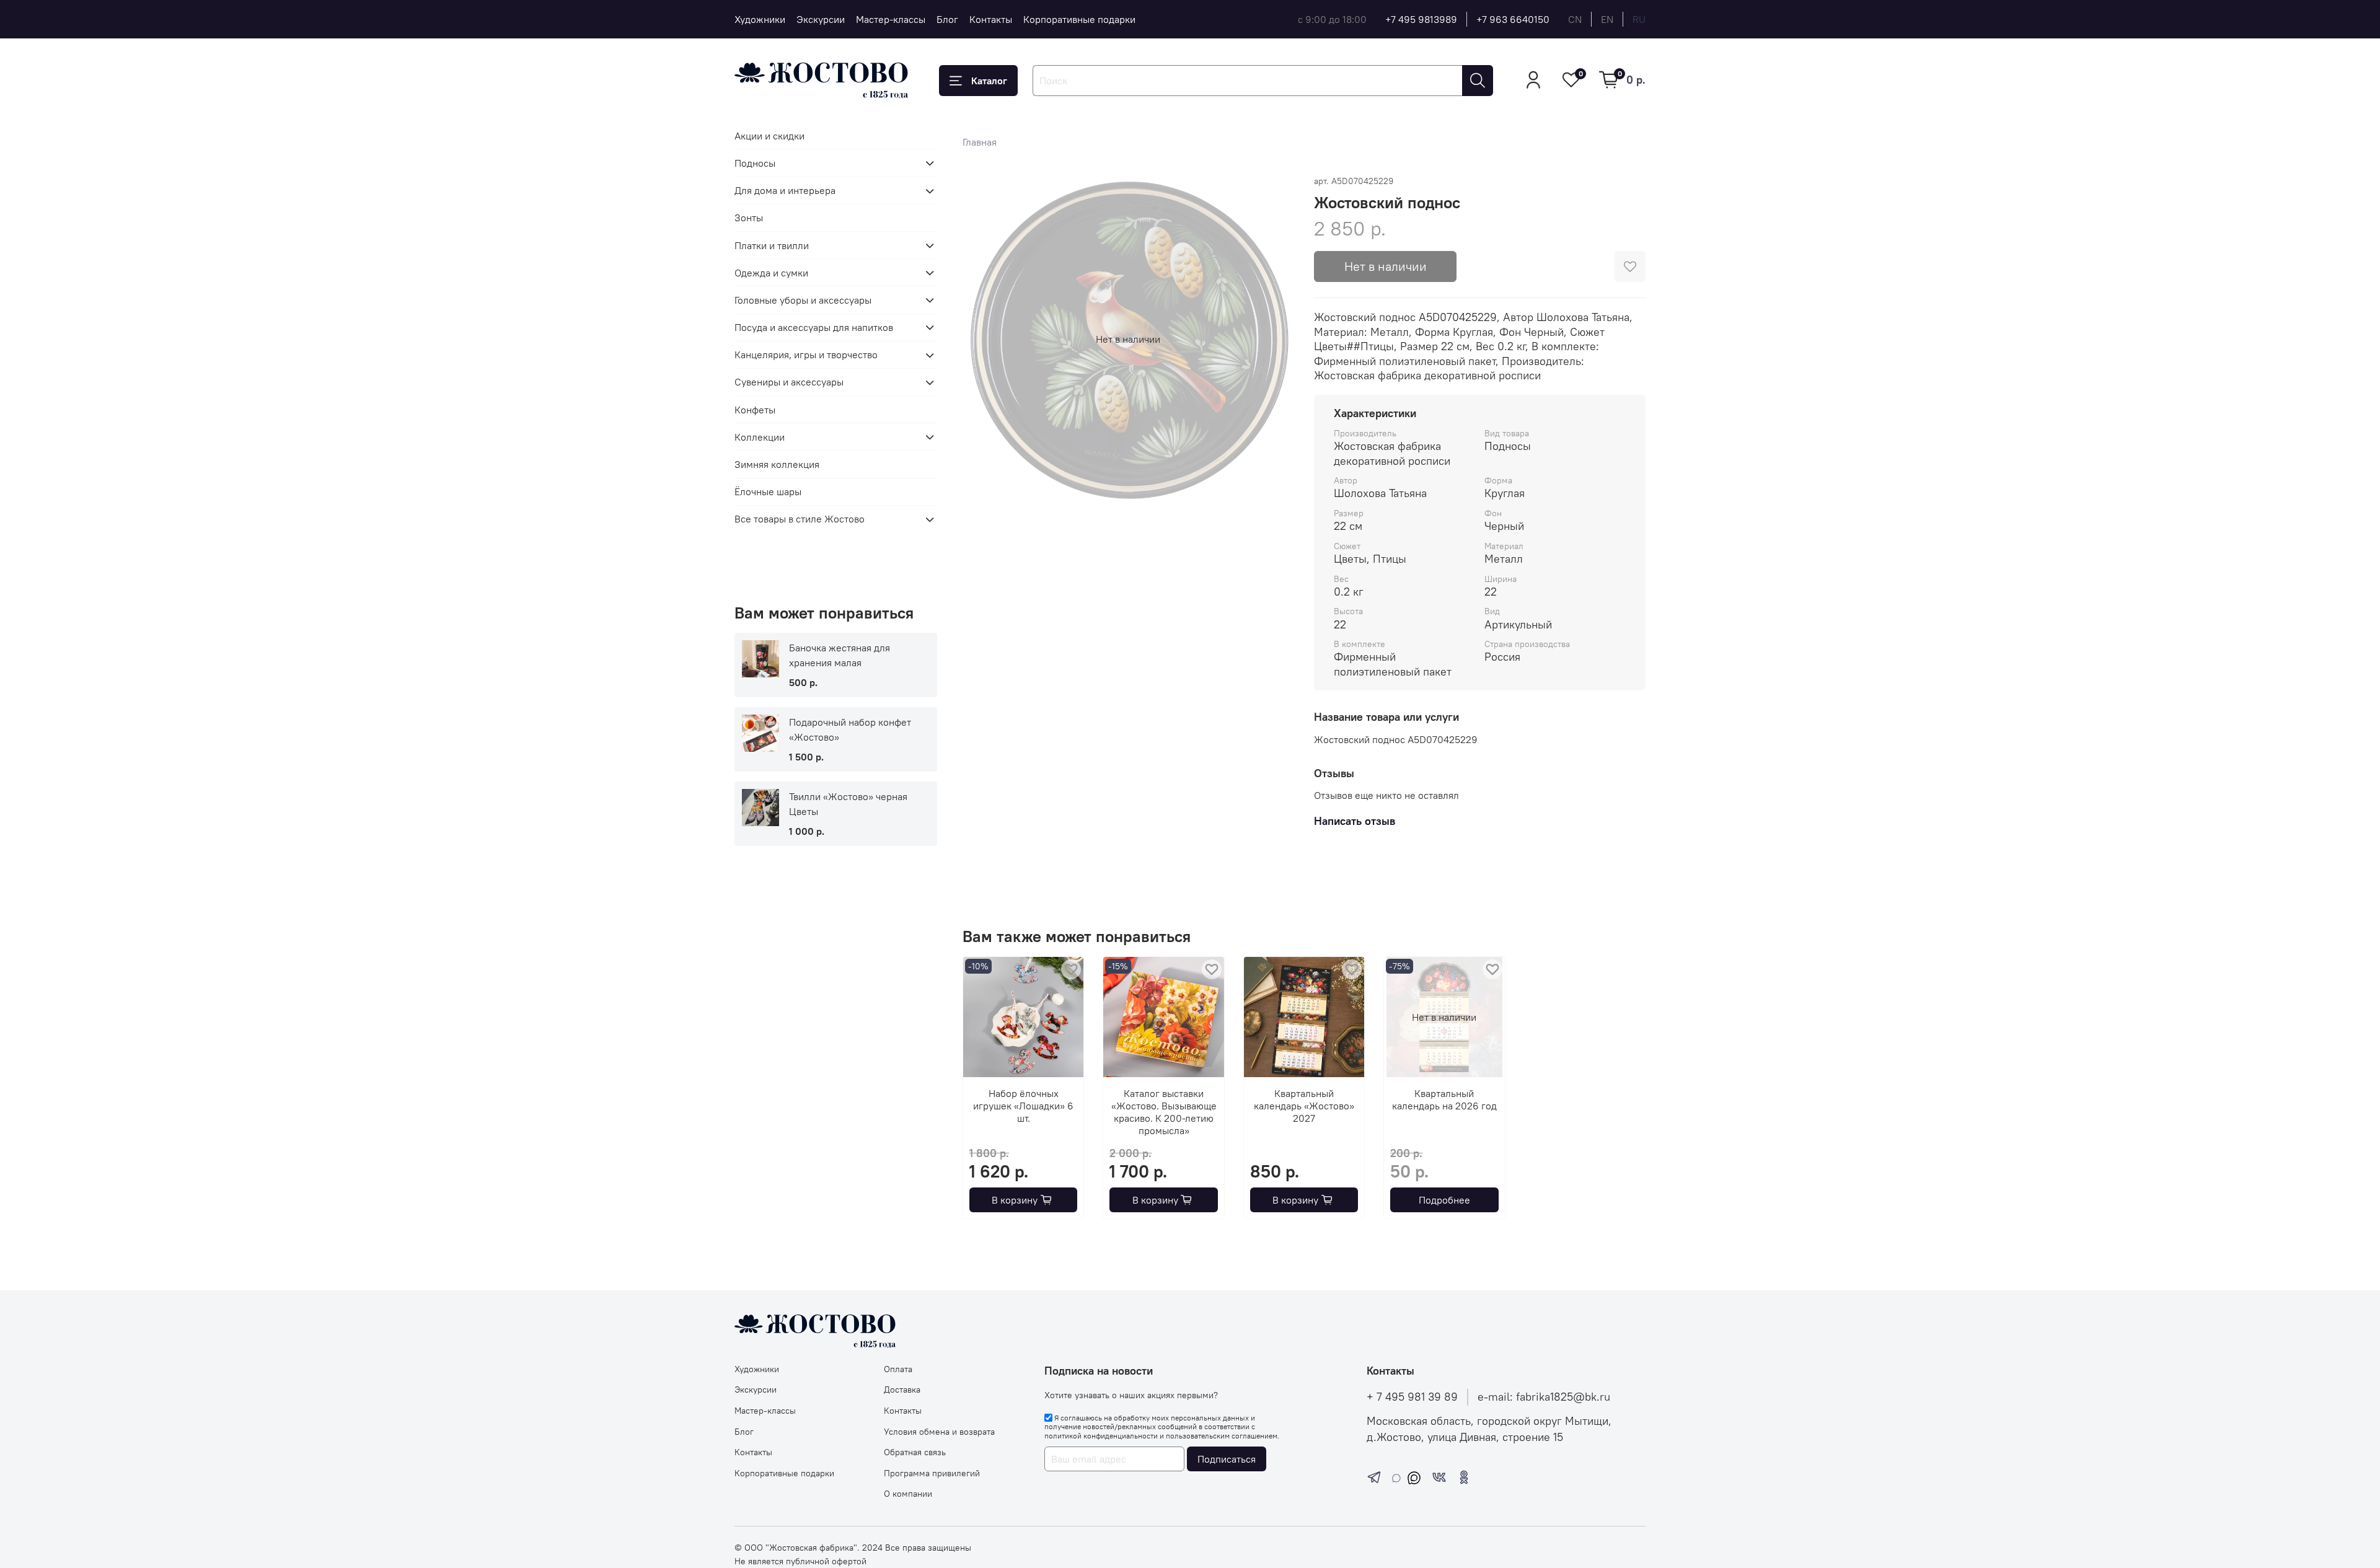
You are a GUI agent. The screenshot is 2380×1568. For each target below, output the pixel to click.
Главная (980, 142)
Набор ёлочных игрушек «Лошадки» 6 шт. (1023, 1106)
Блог (947, 19)
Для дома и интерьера (785, 191)
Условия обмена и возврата (939, 1432)
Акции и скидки (769, 136)
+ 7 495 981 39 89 (1412, 1397)
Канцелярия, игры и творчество (806, 355)
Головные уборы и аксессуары (803, 300)
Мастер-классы (891, 19)
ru (1639, 19)
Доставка (902, 1390)
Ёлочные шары (768, 492)
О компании (908, 1494)
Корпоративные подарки (1079, 19)
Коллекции (760, 437)
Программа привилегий (932, 1473)
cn (1575, 19)
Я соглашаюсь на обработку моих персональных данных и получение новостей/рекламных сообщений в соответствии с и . (1162, 1427)
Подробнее (1444, 1200)
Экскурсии (821, 19)
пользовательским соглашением (1222, 1436)
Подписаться (1227, 1459)
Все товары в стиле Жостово (800, 519)
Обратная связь (915, 1452)
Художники (760, 19)
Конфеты (755, 410)
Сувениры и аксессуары (789, 382)
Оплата (898, 1369)
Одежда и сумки (771, 273)
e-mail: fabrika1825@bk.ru (1544, 1397)
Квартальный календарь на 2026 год (1444, 1100)
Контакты (991, 19)
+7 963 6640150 (1513, 19)
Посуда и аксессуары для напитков (814, 327)
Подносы (755, 163)
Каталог (989, 81)
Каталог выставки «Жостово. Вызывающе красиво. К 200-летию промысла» (1163, 1112)
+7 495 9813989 (1421, 19)
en (1607, 19)
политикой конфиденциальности (1101, 1436)
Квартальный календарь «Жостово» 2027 (1304, 1106)
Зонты (749, 218)
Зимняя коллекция (777, 464)
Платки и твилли (772, 245)
